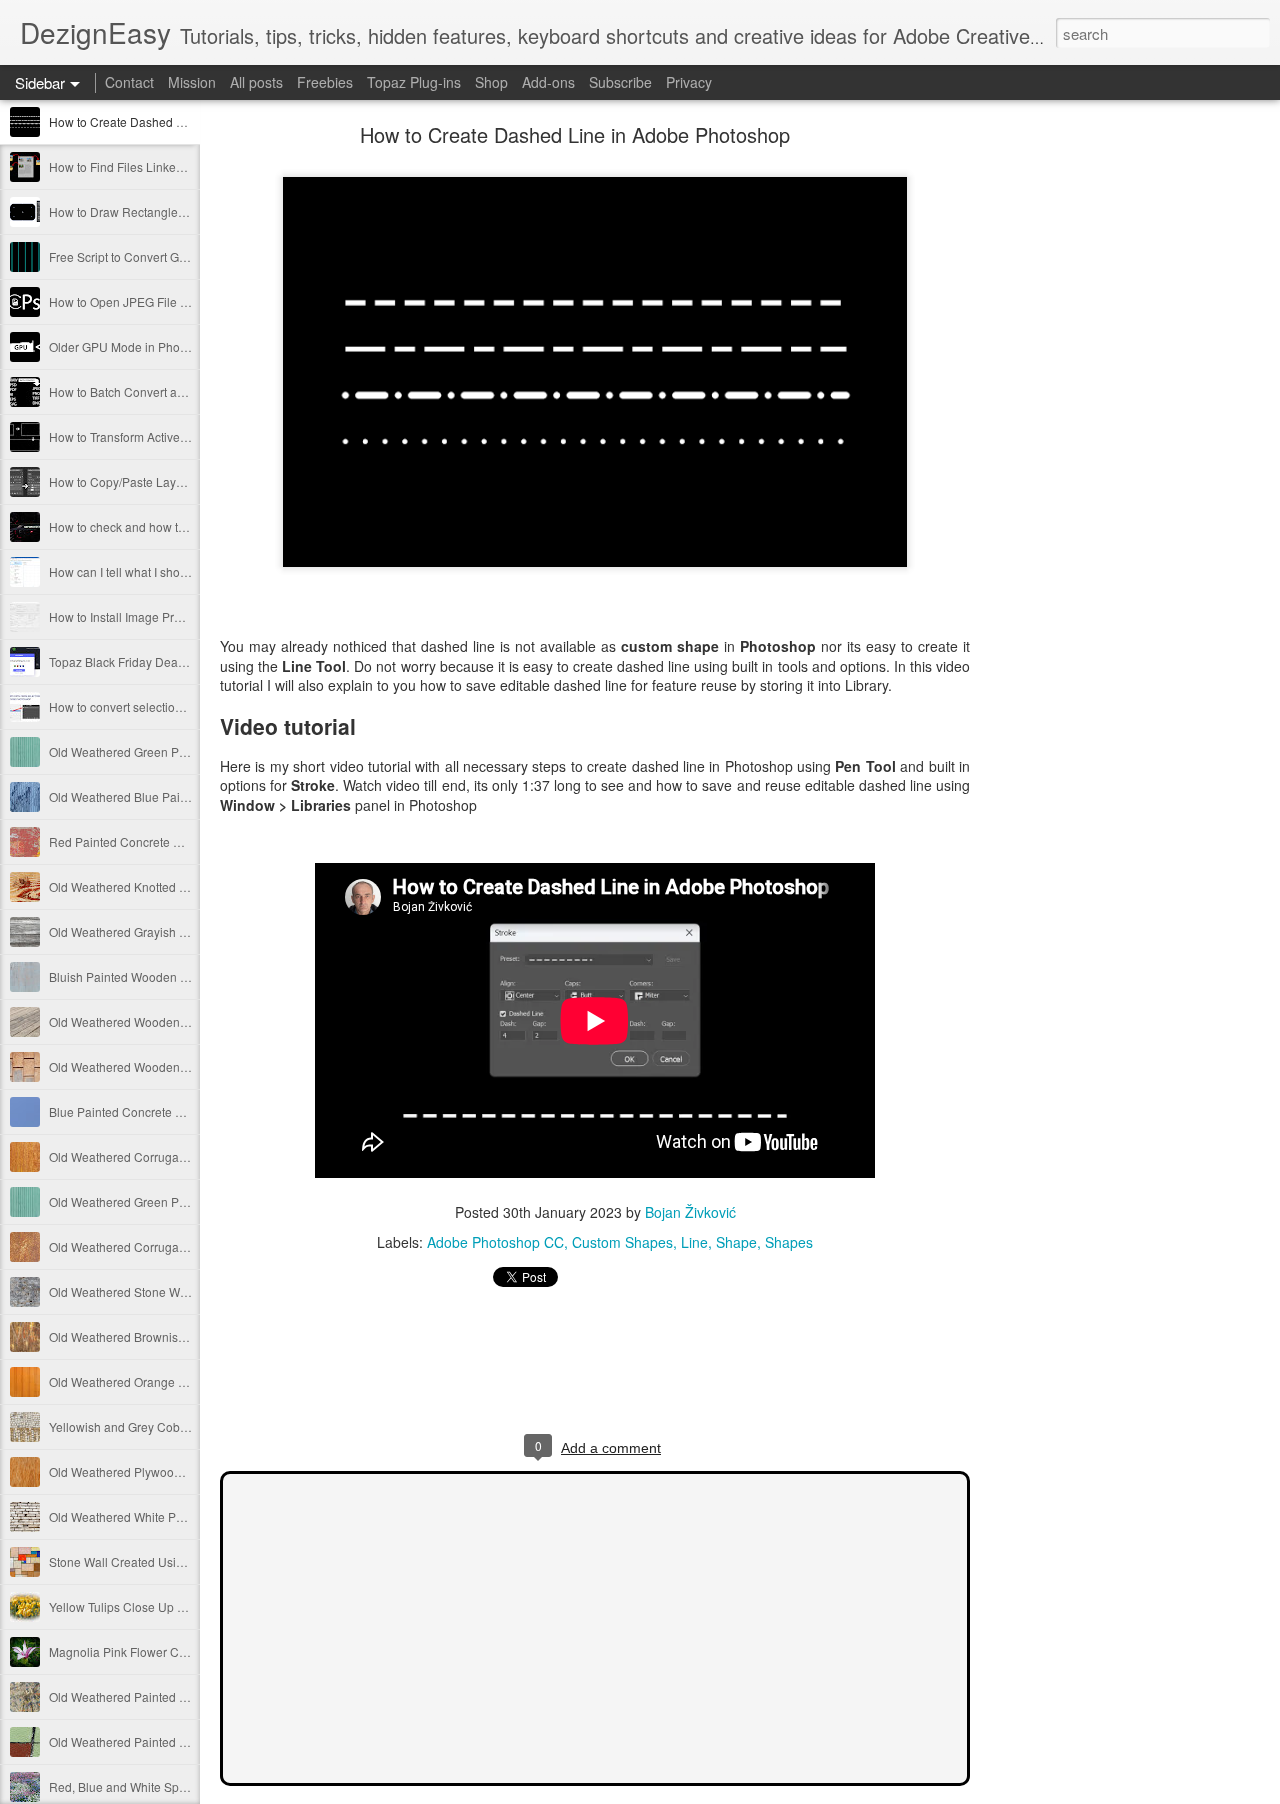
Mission (192, 82)
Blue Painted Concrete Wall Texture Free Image (178, 1111)
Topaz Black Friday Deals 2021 (133, 661)
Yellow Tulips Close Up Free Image (144, 1606)
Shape (736, 1242)
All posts (256, 82)
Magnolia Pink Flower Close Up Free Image (167, 1651)
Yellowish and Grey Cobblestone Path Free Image (184, 1426)
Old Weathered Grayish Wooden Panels (157, 931)
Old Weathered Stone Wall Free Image (153, 1291)
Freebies (325, 82)
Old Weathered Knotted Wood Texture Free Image (184, 886)
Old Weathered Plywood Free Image (147, 1471)
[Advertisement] (1080, 445)
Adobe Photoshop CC (495, 1242)
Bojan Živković (690, 1212)
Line (694, 1242)
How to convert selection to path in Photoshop (173, 706)
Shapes (789, 1242)
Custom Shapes (622, 1242)
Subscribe (620, 82)
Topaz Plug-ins (414, 82)
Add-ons (548, 82)
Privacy (689, 82)
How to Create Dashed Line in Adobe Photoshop (181, 121)
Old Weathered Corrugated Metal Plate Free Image (187, 1156)
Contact (129, 82)
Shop (491, 82)
